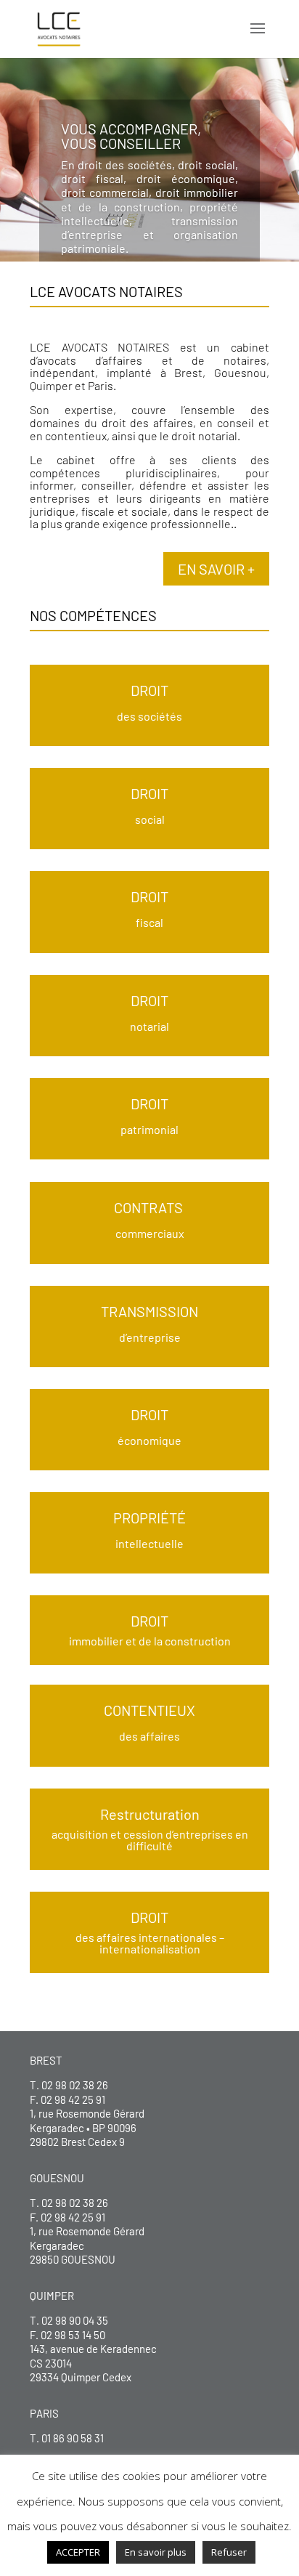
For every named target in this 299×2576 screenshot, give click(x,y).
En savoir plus (156, 2552)
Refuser (229, 2552)
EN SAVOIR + (216, 569)
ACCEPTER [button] (78, 2552)
